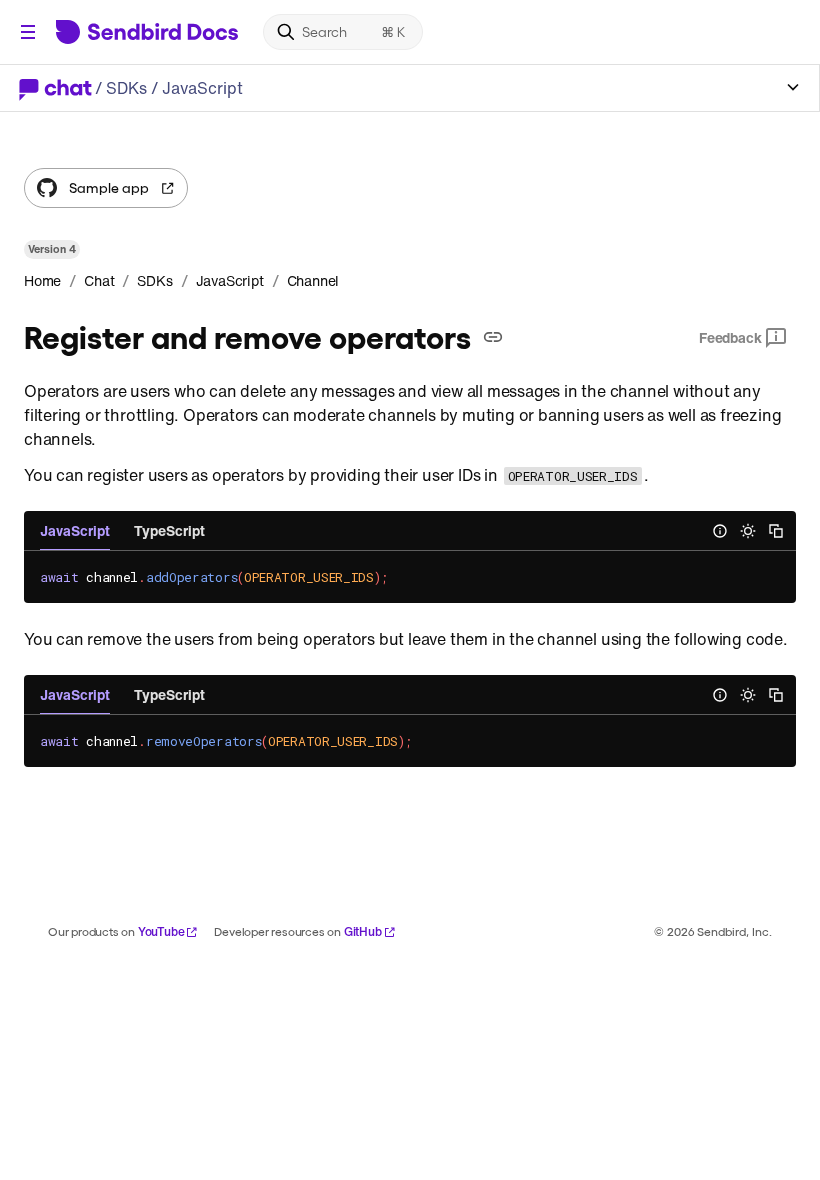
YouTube (161, 931)
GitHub (363, 931)
